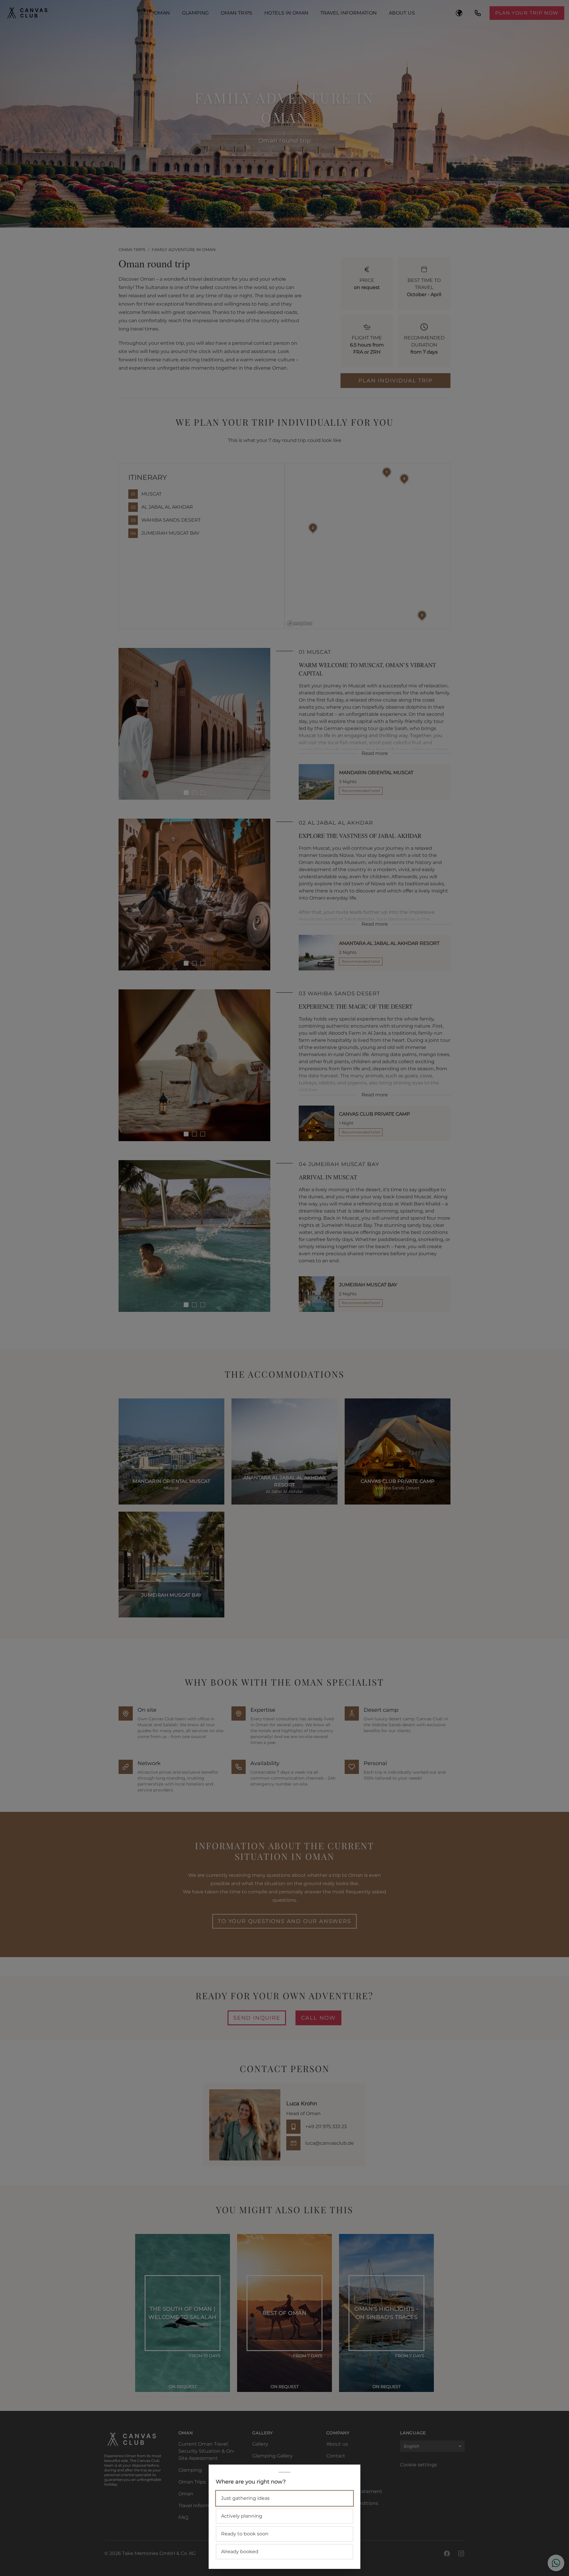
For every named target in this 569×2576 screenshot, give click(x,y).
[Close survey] (284, 1288)
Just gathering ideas (245, 2498)
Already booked (240, 2552)
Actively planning (242, 2516)
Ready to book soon (245, 2534)
